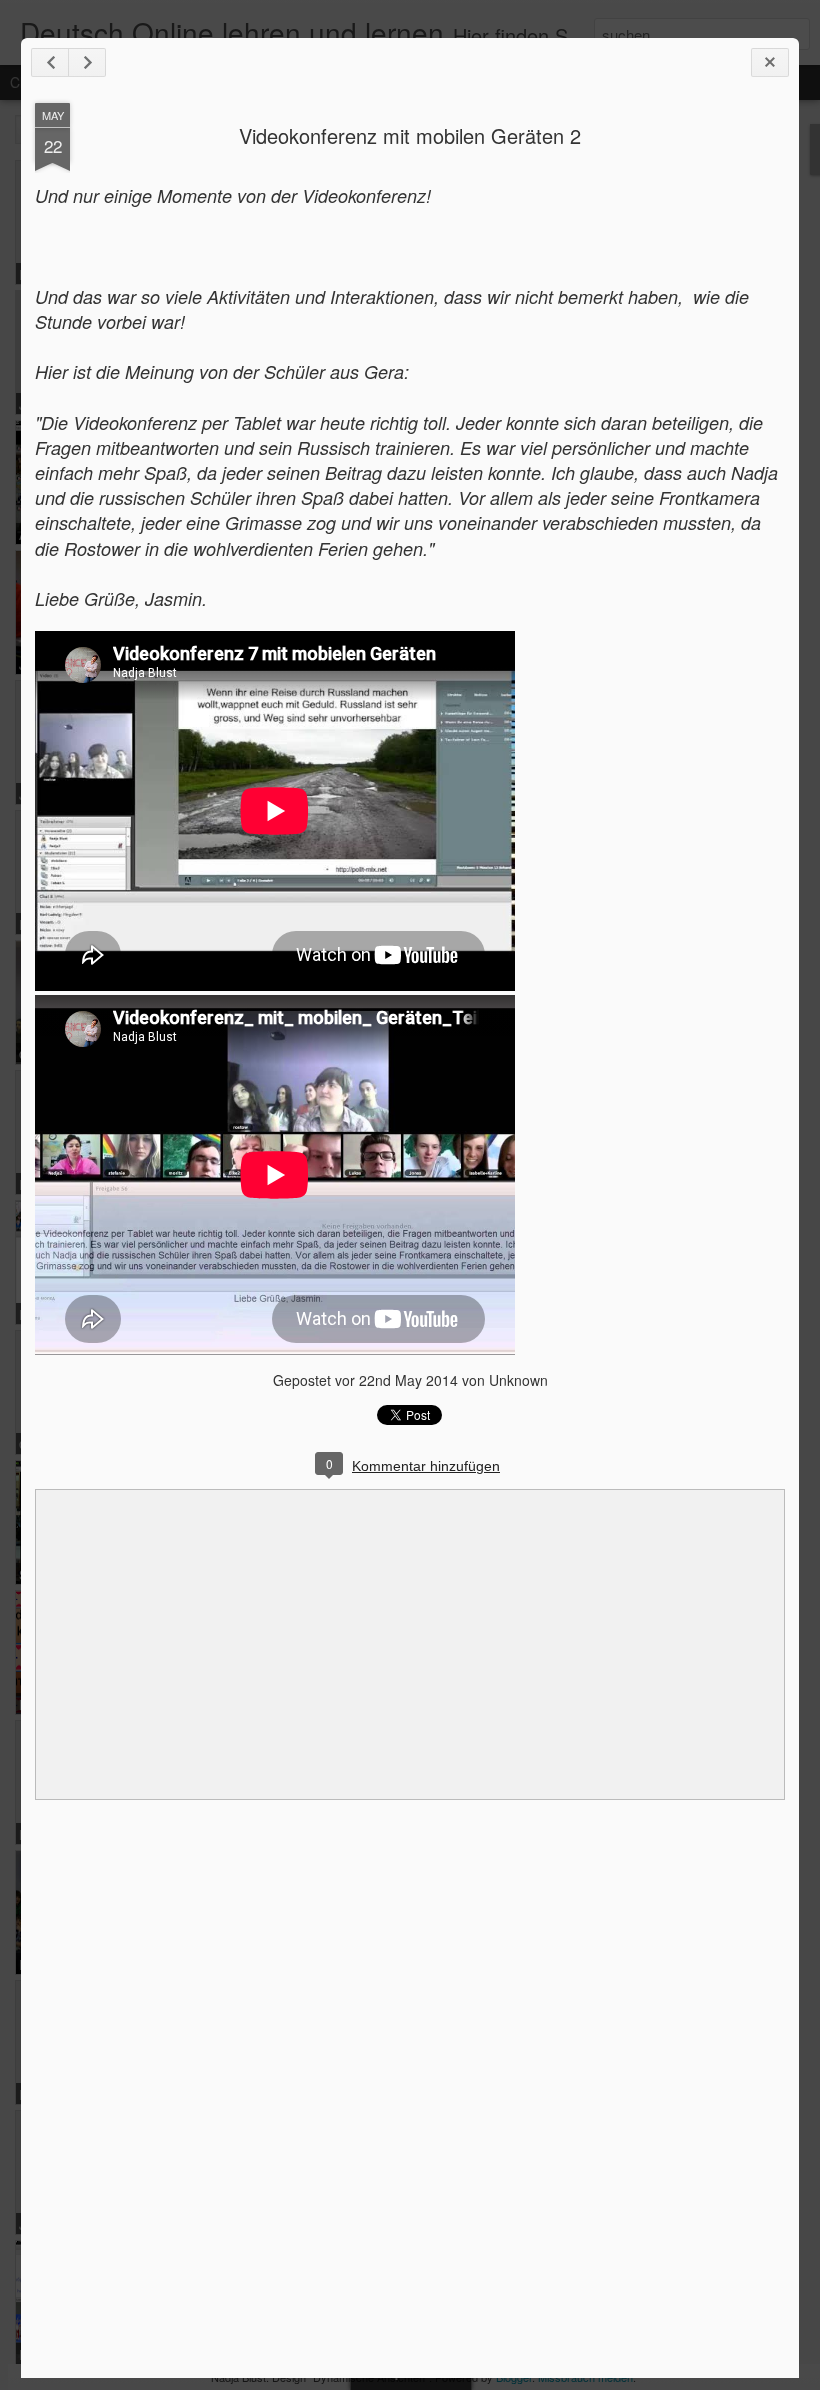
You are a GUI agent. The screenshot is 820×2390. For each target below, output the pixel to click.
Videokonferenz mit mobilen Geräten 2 (410, 135)
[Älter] (87, 62)
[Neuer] (50, 62)
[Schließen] (770, 62)
